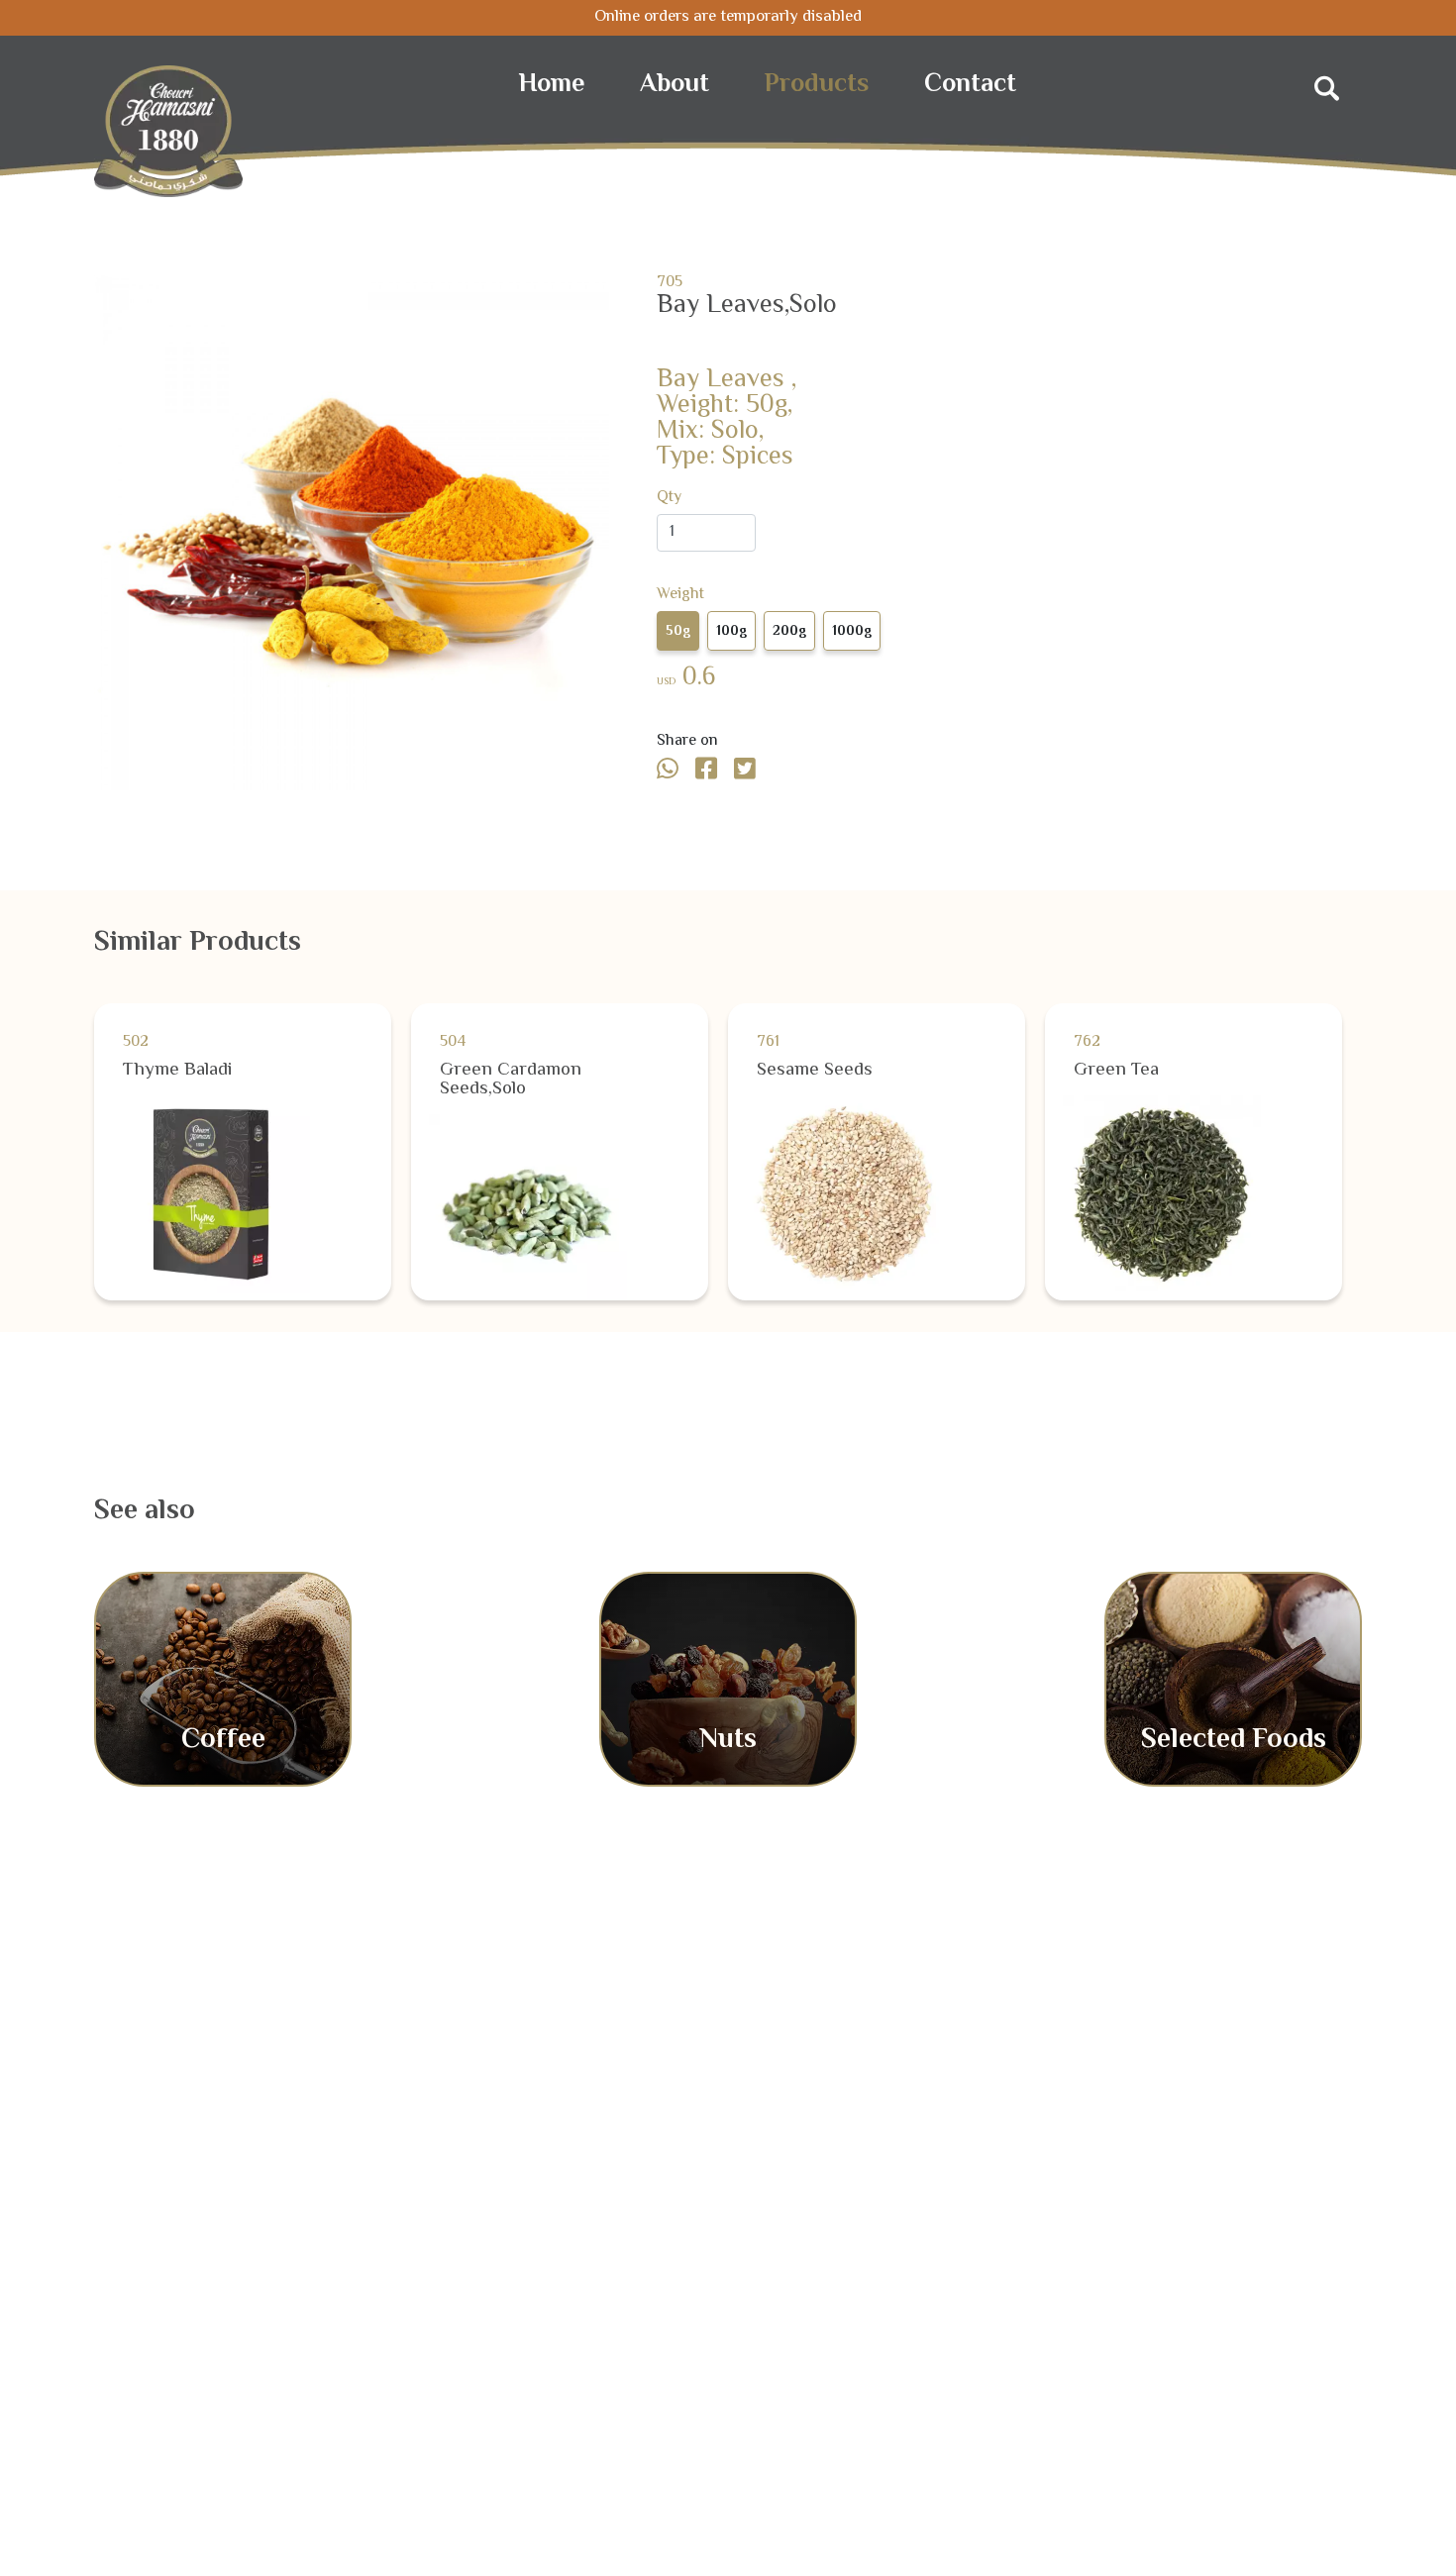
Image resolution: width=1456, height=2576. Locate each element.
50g (678, 632)
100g (731, 632)
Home (552, 85)
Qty (669, 498)
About (675, 85)
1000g (852, 632)
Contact (970, 85)
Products (817, 85)
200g (789, 632)
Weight (680, 595)
